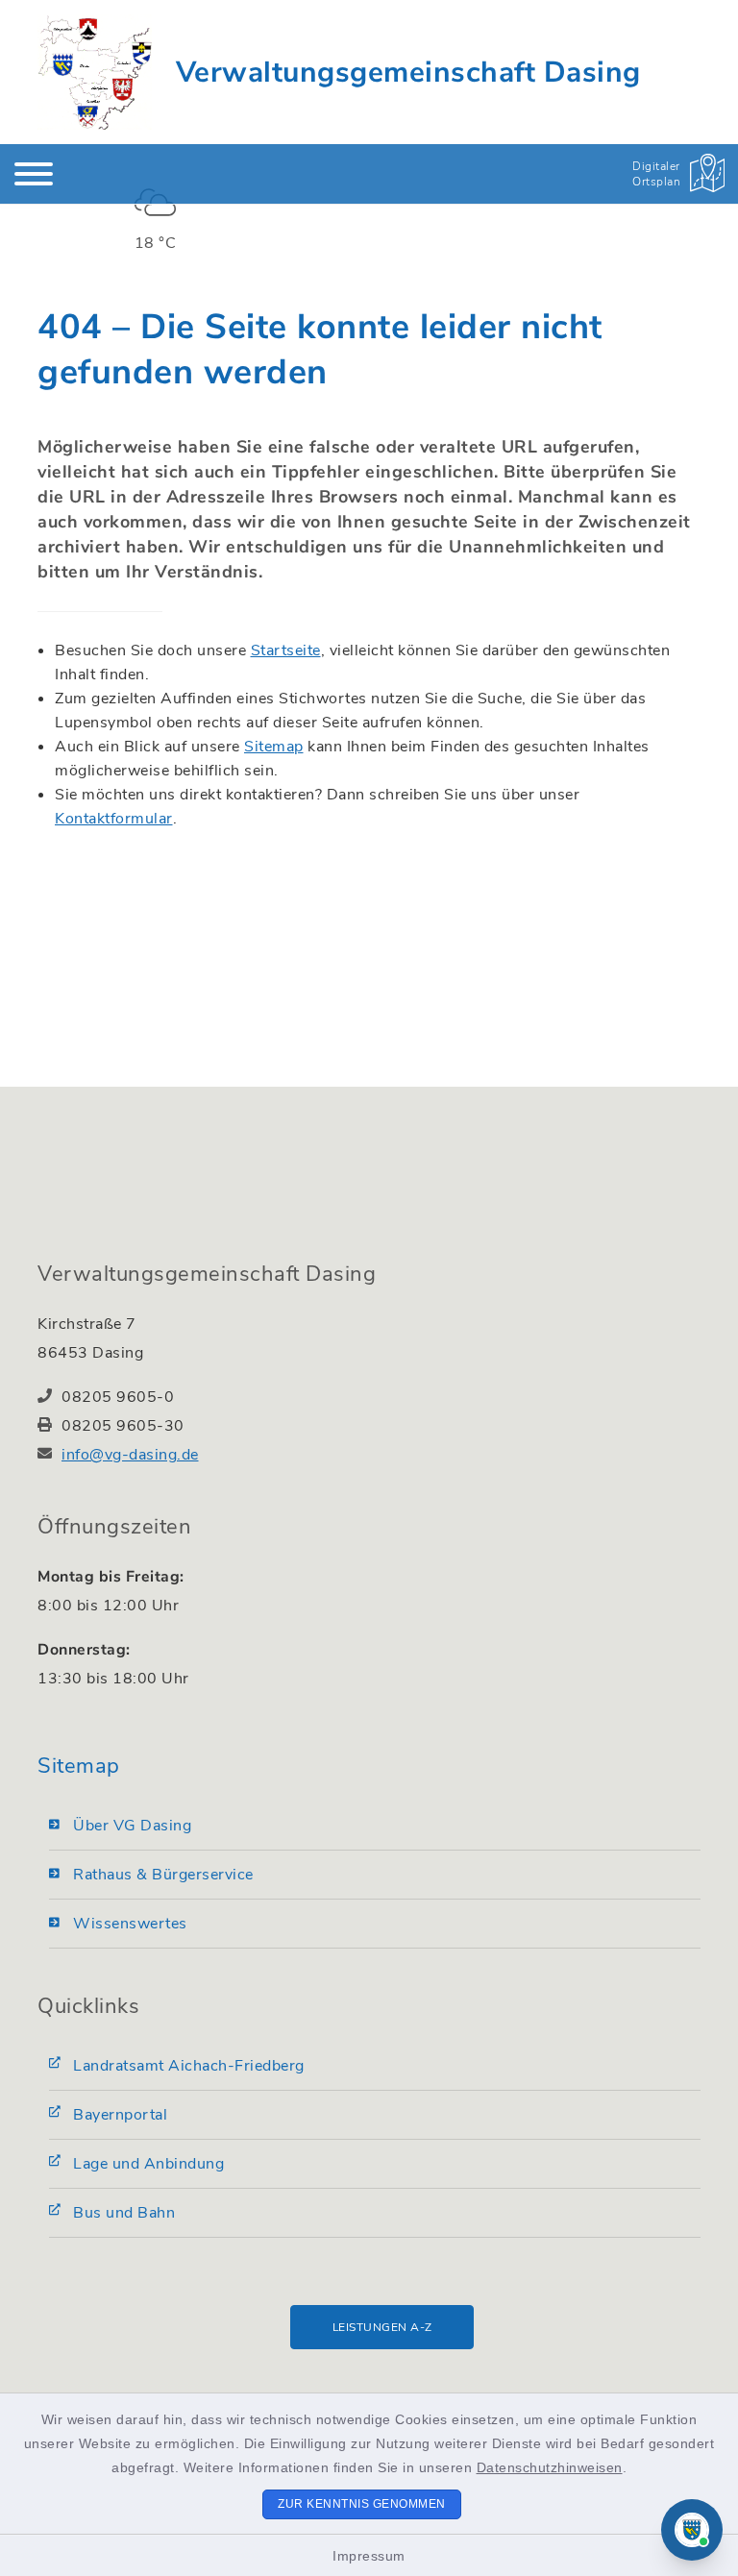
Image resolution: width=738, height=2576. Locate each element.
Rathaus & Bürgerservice (163, 1875)
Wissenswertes (130, 1924)
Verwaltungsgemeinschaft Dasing (408, 73)
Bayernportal (120, 2115)
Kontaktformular (114, 819)
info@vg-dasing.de (130, 1455)
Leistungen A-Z (382, 2327)
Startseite (286, 650)
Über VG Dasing (132, 1826)
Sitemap (274, 747)
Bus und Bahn (124, 2213)
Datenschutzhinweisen (550, 2467)
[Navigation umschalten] (34, 174)
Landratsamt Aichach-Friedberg (189, 2066)
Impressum (369, 2556)
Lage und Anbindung (148, 2164)
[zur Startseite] (95, 72)
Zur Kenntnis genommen (362, 2504)
